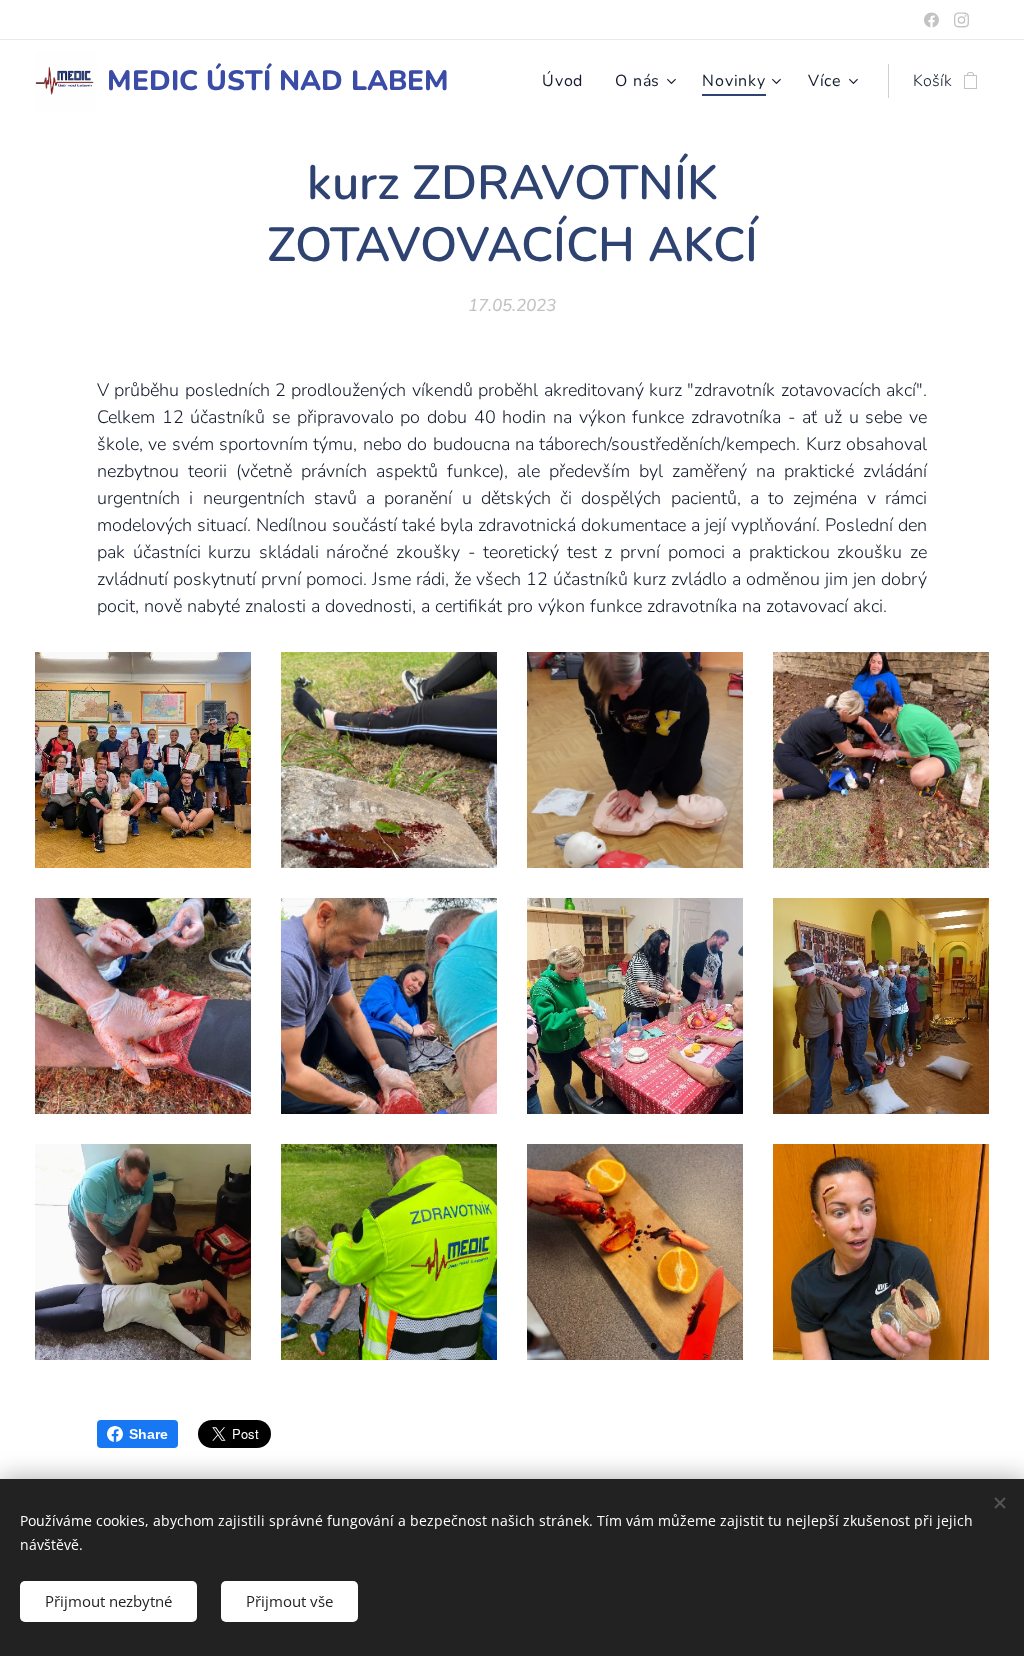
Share (148, 1434)
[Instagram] (961, 20)
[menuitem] (568, 81)
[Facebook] (931, 20)
